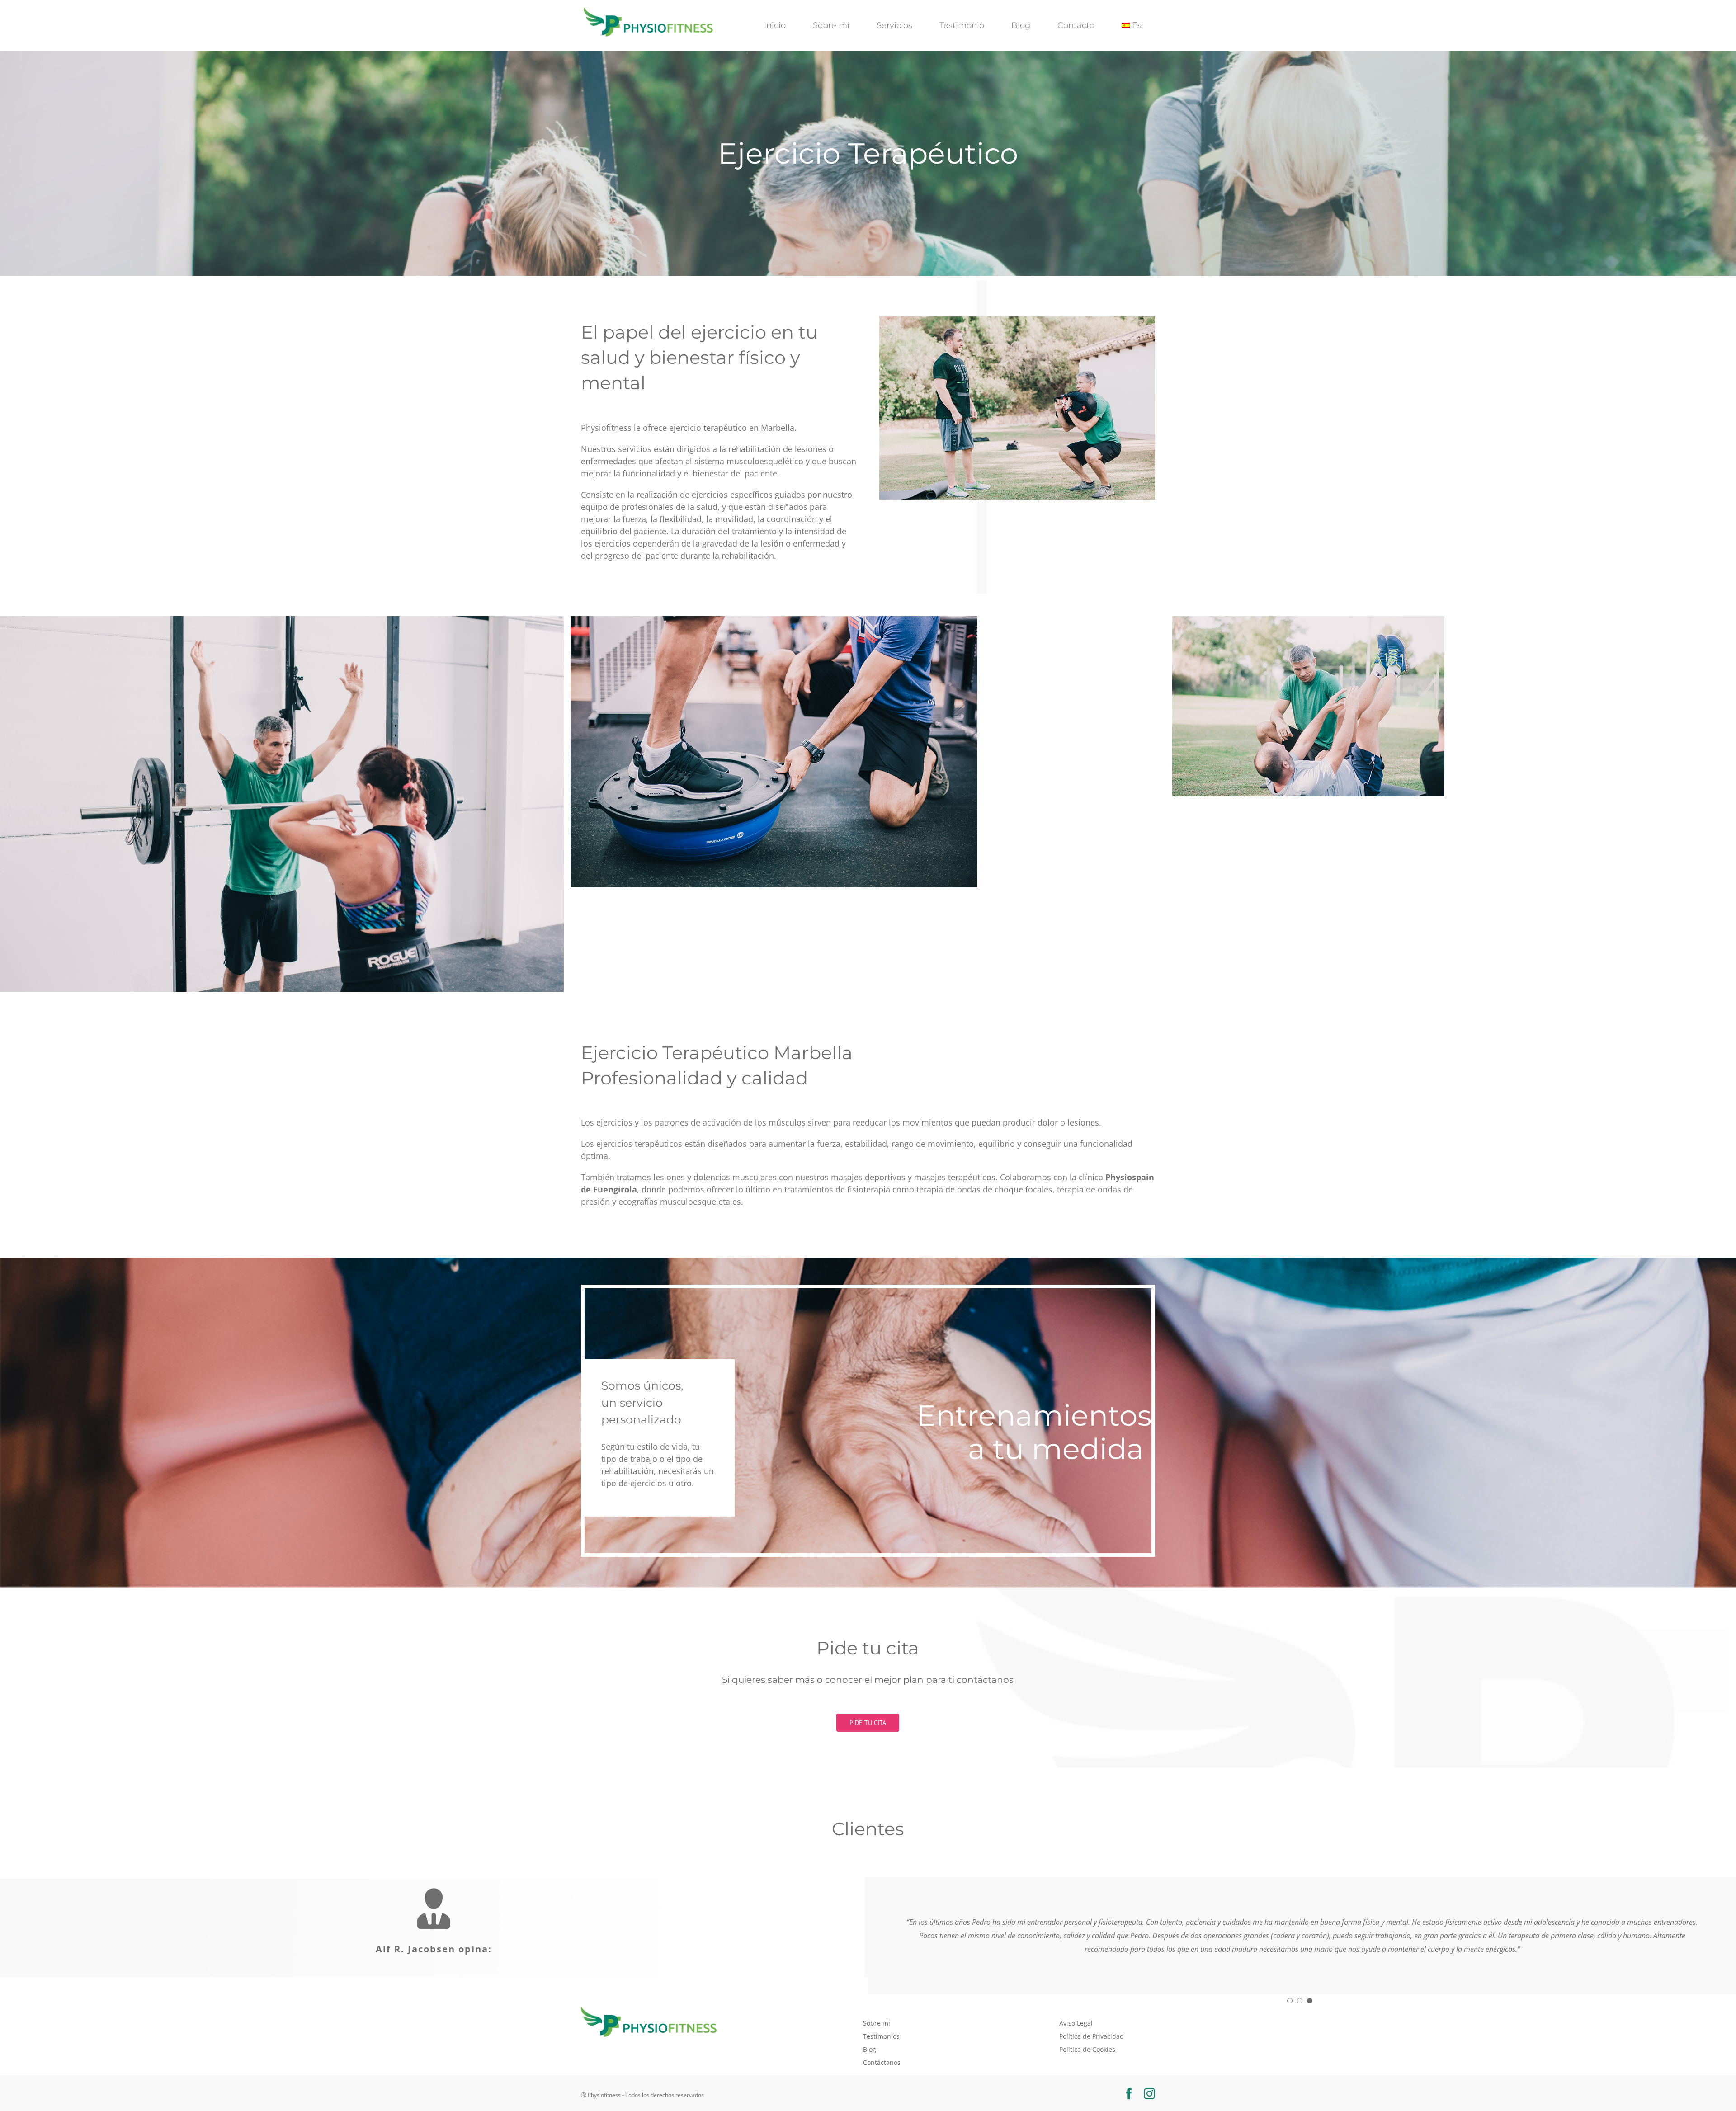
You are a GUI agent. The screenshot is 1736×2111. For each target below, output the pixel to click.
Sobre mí (877, 2010)
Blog (870, 2036)
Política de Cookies (1087, 2036)
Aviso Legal (1076, 2010)
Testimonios (881, 2023)
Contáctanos (882, 2049)
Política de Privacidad (1092, 2023)
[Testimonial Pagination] (1290, 1987)
